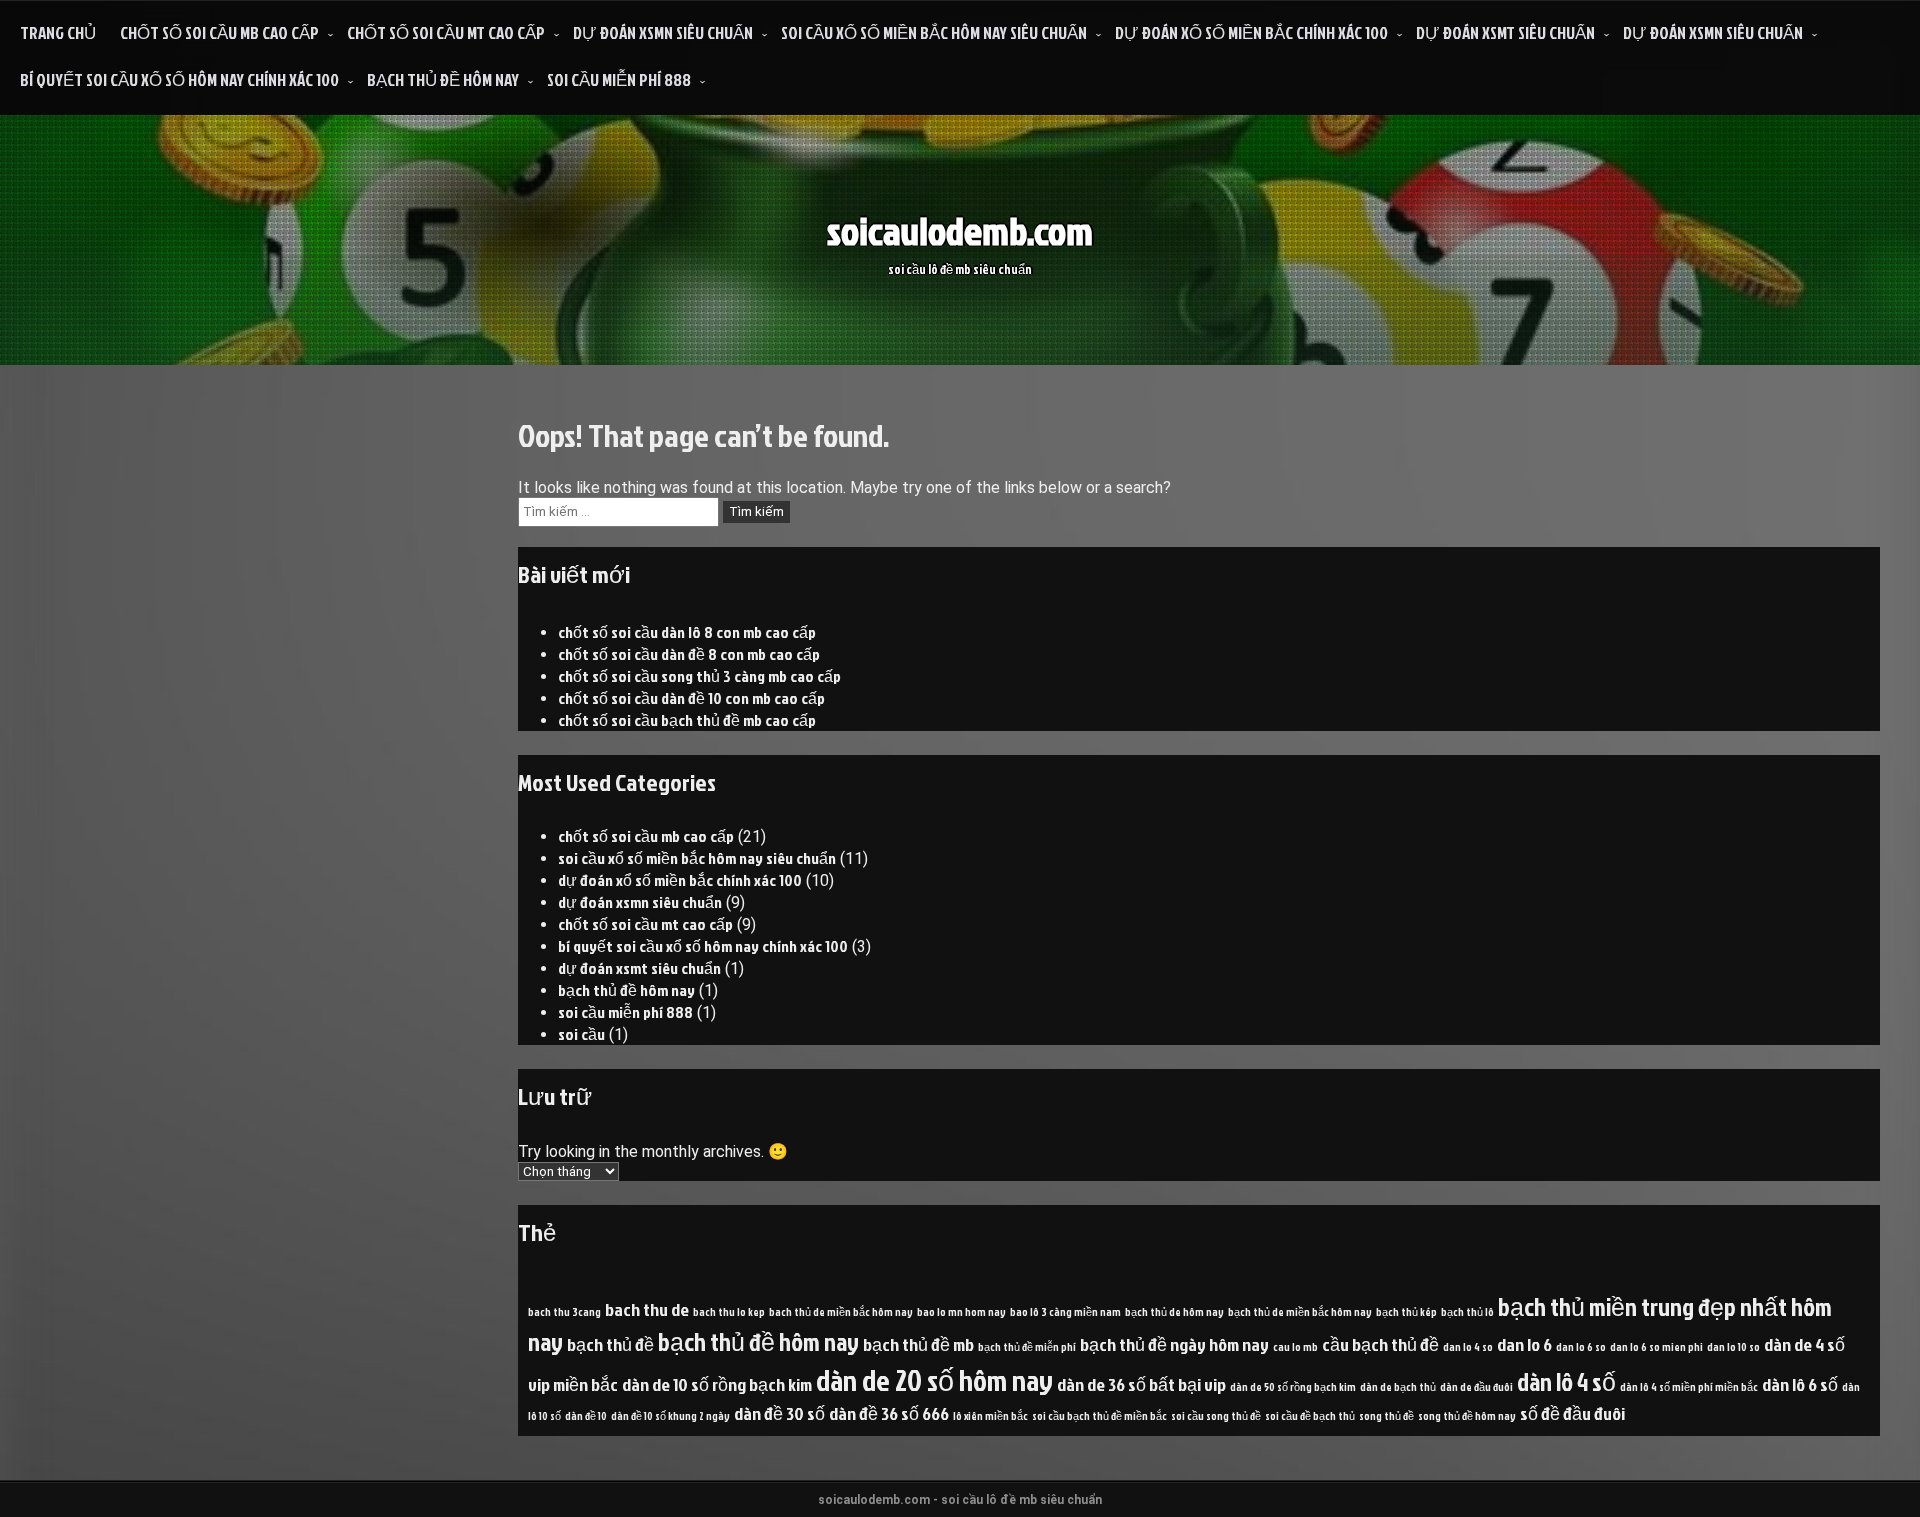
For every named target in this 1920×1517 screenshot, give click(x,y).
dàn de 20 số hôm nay (934, 1379)
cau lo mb (1295, 1346)
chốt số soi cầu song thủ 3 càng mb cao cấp (699, 676)
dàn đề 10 (586, 1415)
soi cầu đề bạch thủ (1310, 1415)
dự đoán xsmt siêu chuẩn (1505, 32)
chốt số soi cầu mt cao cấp (446, 32)
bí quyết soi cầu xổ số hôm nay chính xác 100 (179, 79)
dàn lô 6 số (1800, 1384)
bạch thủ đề (610, 1344)
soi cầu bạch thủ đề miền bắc (1099, 1415)
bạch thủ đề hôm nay (443, 79)
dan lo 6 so (1581, 1346)
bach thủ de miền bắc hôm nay (841, 1311)
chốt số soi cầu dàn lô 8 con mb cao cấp (687, 632)
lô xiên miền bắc (990, 1415)
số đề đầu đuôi (1572, 1413)
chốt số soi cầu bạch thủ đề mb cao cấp (687, 720)
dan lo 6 (1524, 1344)
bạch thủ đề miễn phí (1027, 1346)
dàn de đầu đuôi (1476, 1386)
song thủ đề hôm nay (1467, 1415)
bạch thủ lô (1467, 1311)
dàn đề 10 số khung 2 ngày (670, 1415)
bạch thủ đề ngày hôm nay (1174, 1344)
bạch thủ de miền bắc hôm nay (1300, 1311)
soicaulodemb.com (960, 230)
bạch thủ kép (1406, 1311)
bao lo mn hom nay (961, 1311)
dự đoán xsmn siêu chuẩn (663, 32)
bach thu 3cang (564, 1311)
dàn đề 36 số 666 (889, 1413)
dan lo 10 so (1733, 1346)
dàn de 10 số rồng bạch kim (717, 1384)
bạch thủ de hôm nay (1174, 1311)
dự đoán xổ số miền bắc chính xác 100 (1251, 32)
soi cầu (581, 1034)
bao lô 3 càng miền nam (1065, 1311)
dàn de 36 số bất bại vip (1141, 1384)
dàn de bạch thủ (1398, 1386)
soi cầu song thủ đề (1216, 1415)
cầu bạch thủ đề (1380, 1344)
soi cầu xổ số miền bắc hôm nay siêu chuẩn (934, 32)
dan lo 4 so (1468, 1346)
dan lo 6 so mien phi (1656, 1346)
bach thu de (647, 1309)
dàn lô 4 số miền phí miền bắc (1689, 1386)
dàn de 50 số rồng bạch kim (1293, 1386)
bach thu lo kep (729, 1311)
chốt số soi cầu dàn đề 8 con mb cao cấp (689, 654)
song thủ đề (1386, 1415)
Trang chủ (58, 32)
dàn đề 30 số (779, 1413)
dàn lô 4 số (1566, 1381)
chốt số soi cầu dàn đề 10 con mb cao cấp (691, 698)
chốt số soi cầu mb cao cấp (219, 32)
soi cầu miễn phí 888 (619, 79)
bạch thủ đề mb (918, 1344)
